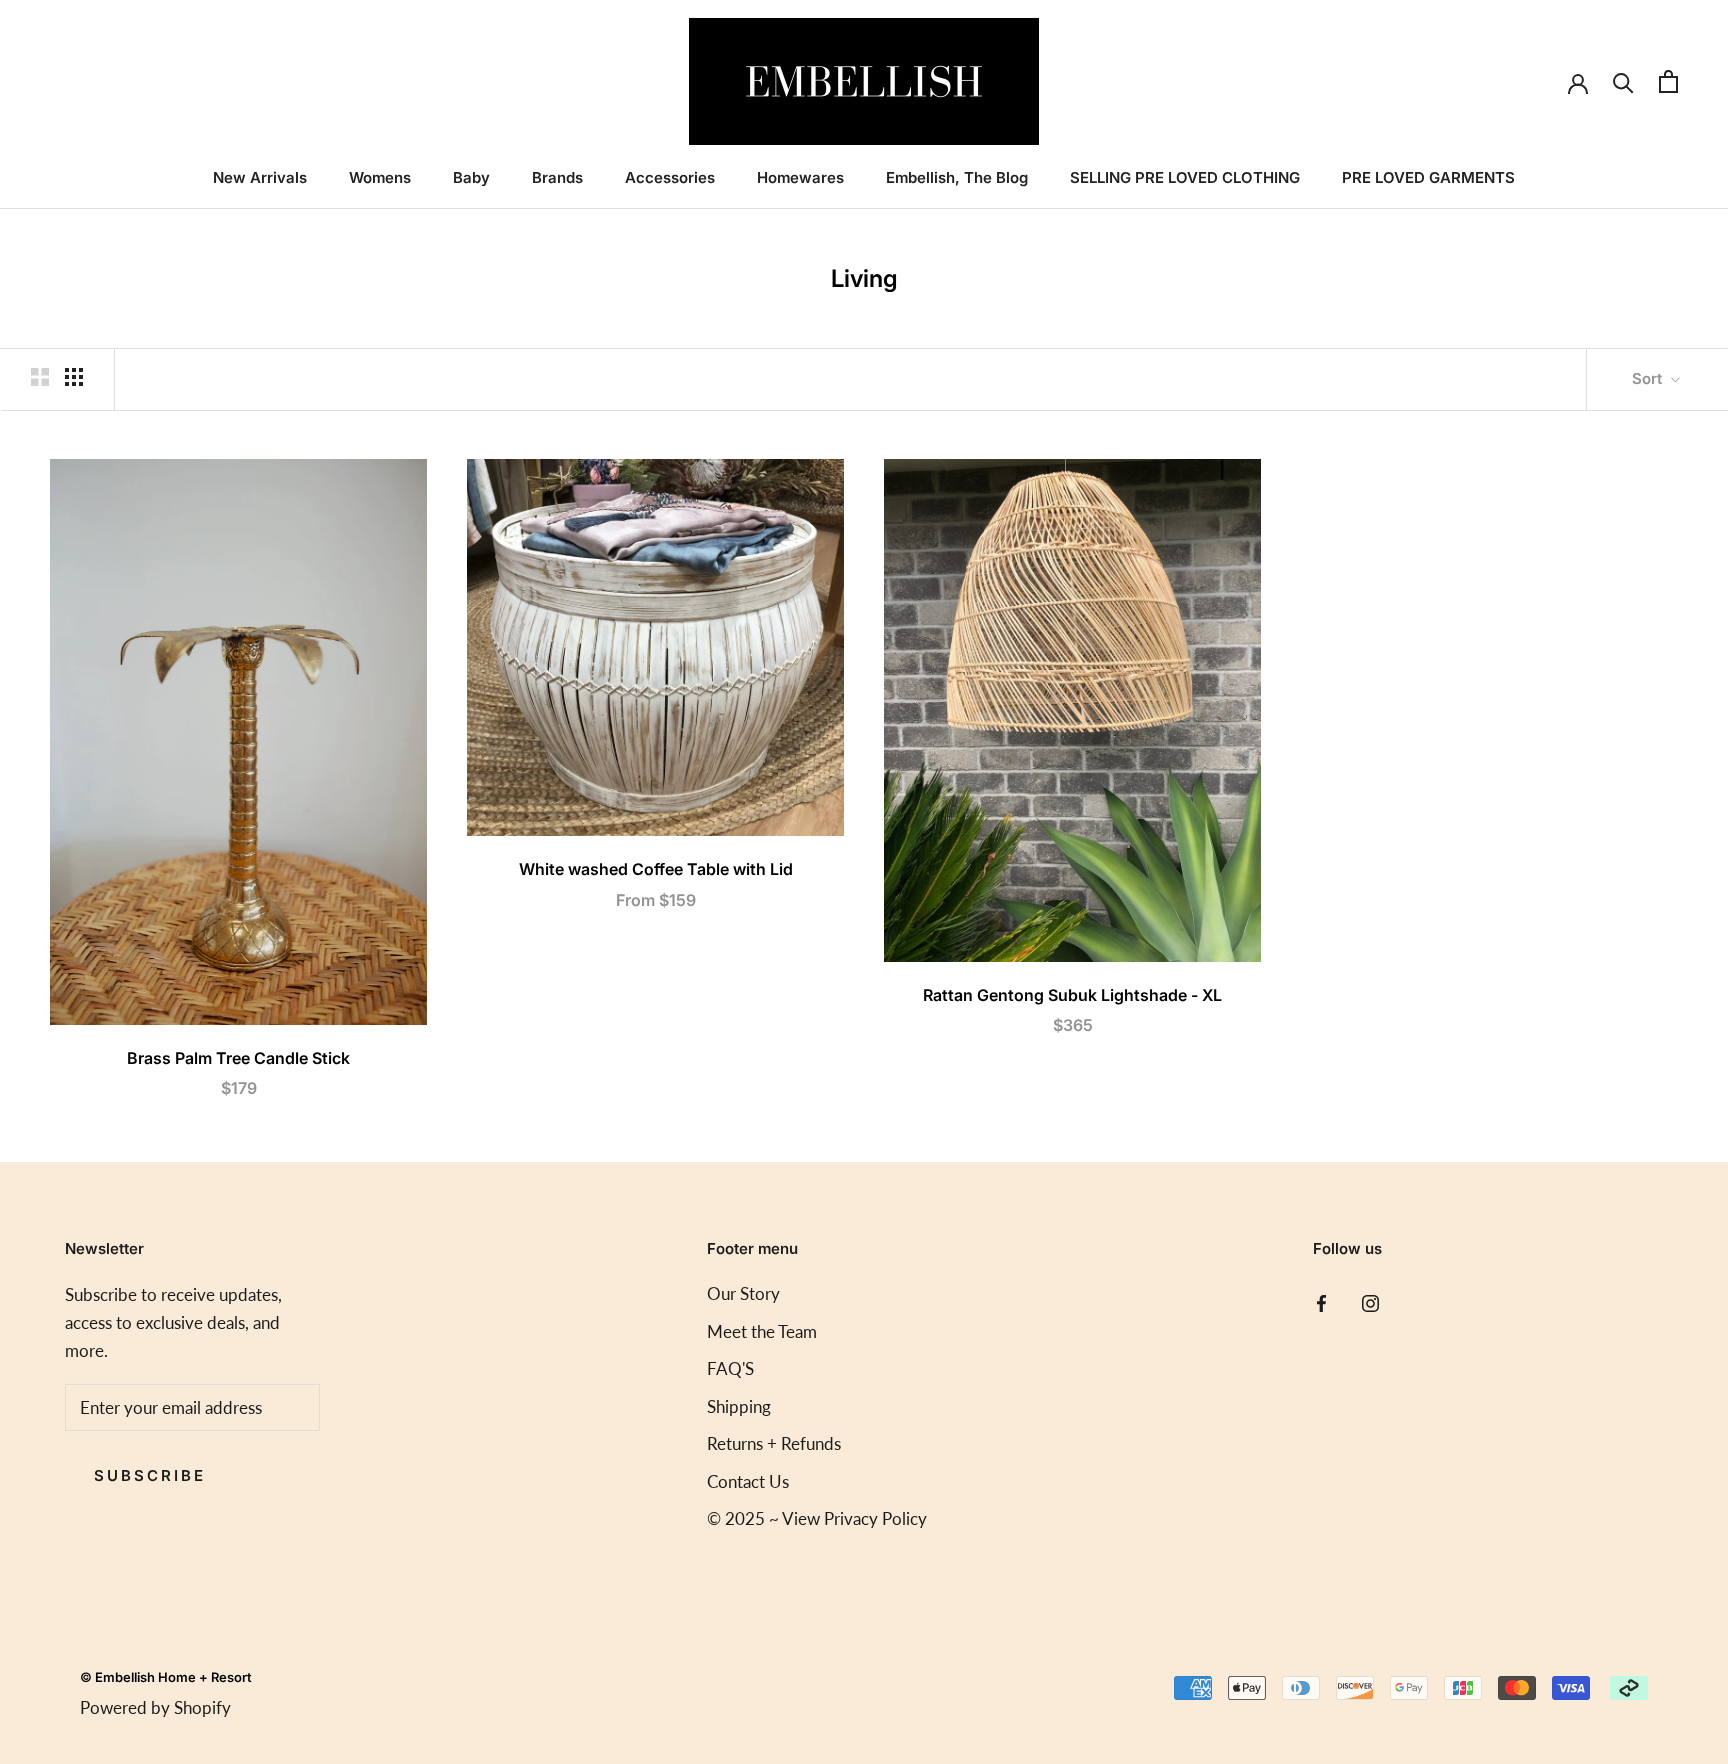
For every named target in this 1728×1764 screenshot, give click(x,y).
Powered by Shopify (155, 1707)
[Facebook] (1321, 1301)
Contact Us (748, 1481)
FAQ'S (730, 1368)
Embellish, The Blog (957, 177)
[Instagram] (1370, 1301)
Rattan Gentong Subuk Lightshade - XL (1072, 995)
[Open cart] (1668, 81)
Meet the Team (762, 1331)
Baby (471, 177)
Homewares (800, 177)
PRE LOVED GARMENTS (1428, 177)
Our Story (743, 1293)
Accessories (670, 177)
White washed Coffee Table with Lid (656, 869)
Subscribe (150, 1475)
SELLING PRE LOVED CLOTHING (1185, 177)
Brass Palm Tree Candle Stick (238, 1058)
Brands (557, 177)
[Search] (1623, 81)
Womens (380, 177)
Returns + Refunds (774, 1443)
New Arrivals (260, 177)
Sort (1649, 378)
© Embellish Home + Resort (166, 1677)
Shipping (739, 1406)
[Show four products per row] (74, 377)
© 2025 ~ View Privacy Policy (817, 1518)
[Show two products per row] (40, 377)
